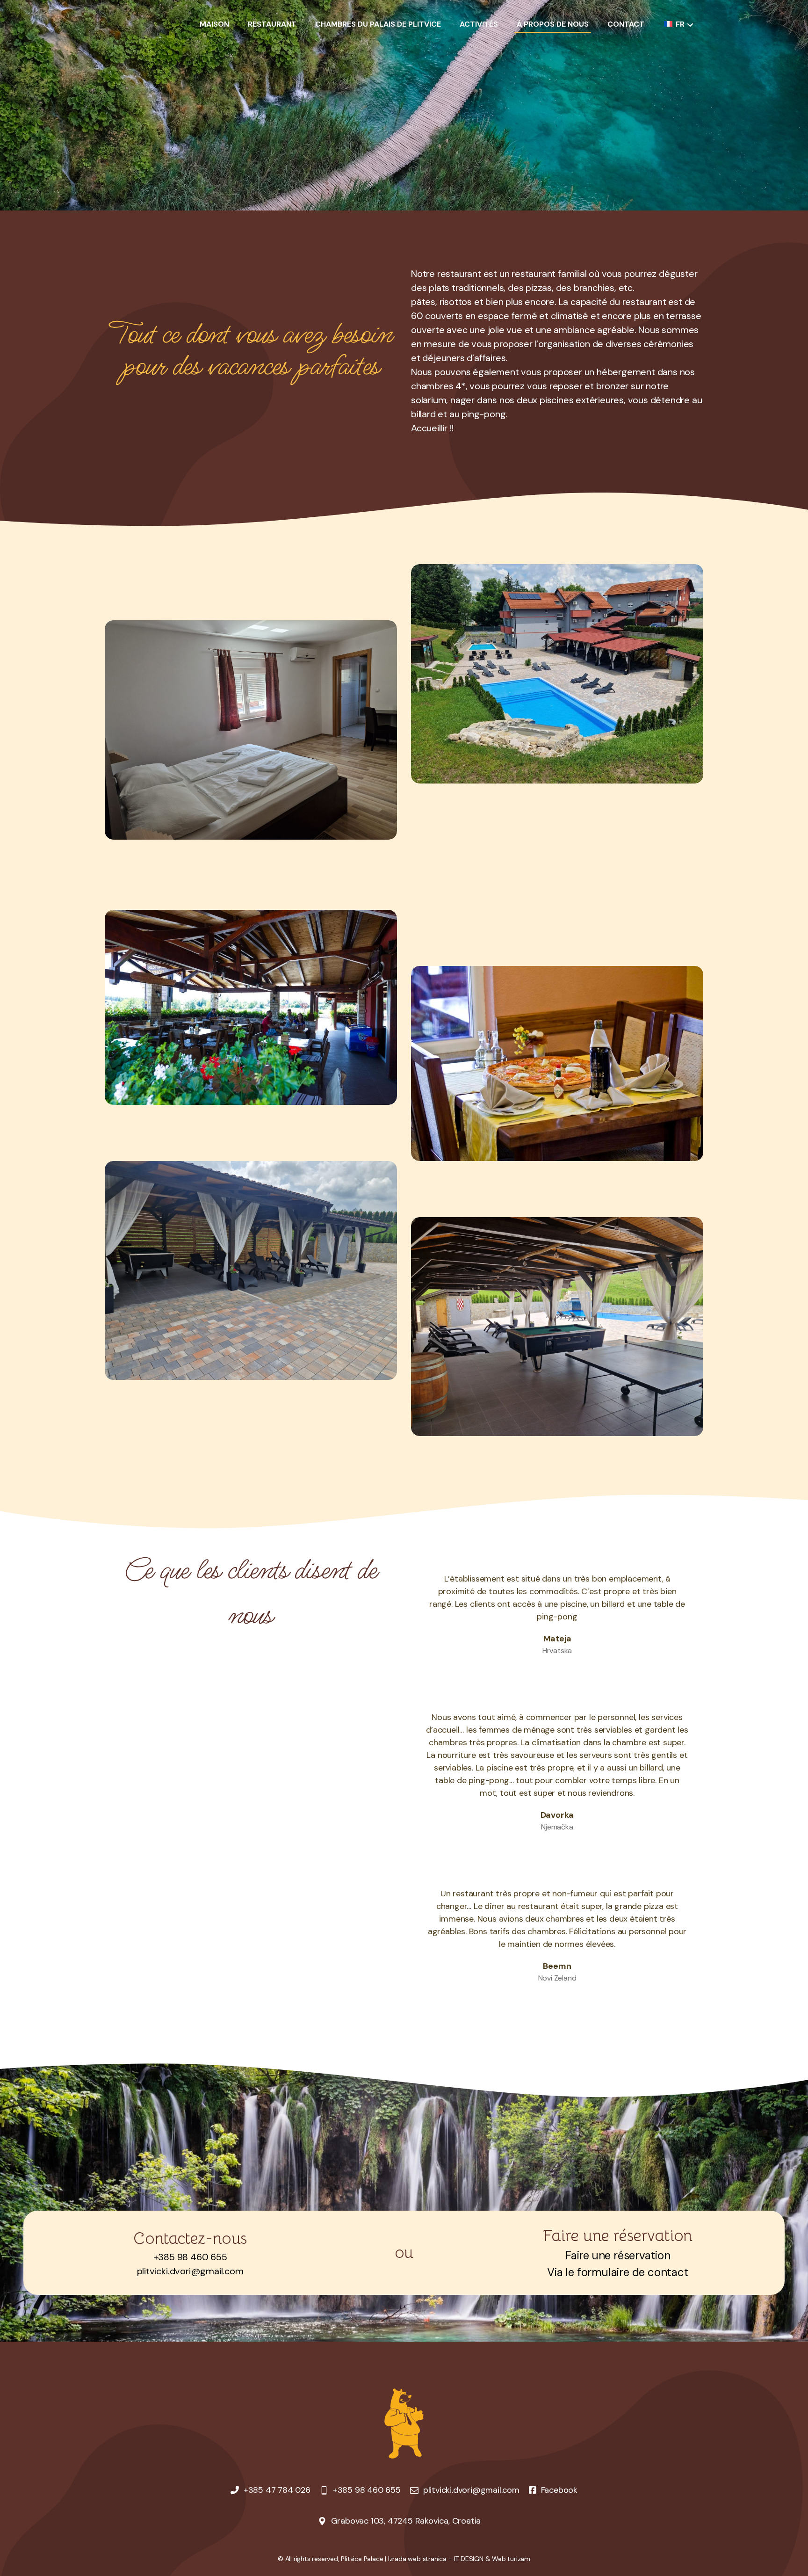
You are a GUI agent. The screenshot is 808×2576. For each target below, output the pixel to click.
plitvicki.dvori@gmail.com (190, 2271)
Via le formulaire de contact (618, 2272)
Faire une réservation (618, 2255)
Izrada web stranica (417, 2559)
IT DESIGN (469, 2559)
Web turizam (511, 2559)
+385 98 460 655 (190, 2257)
